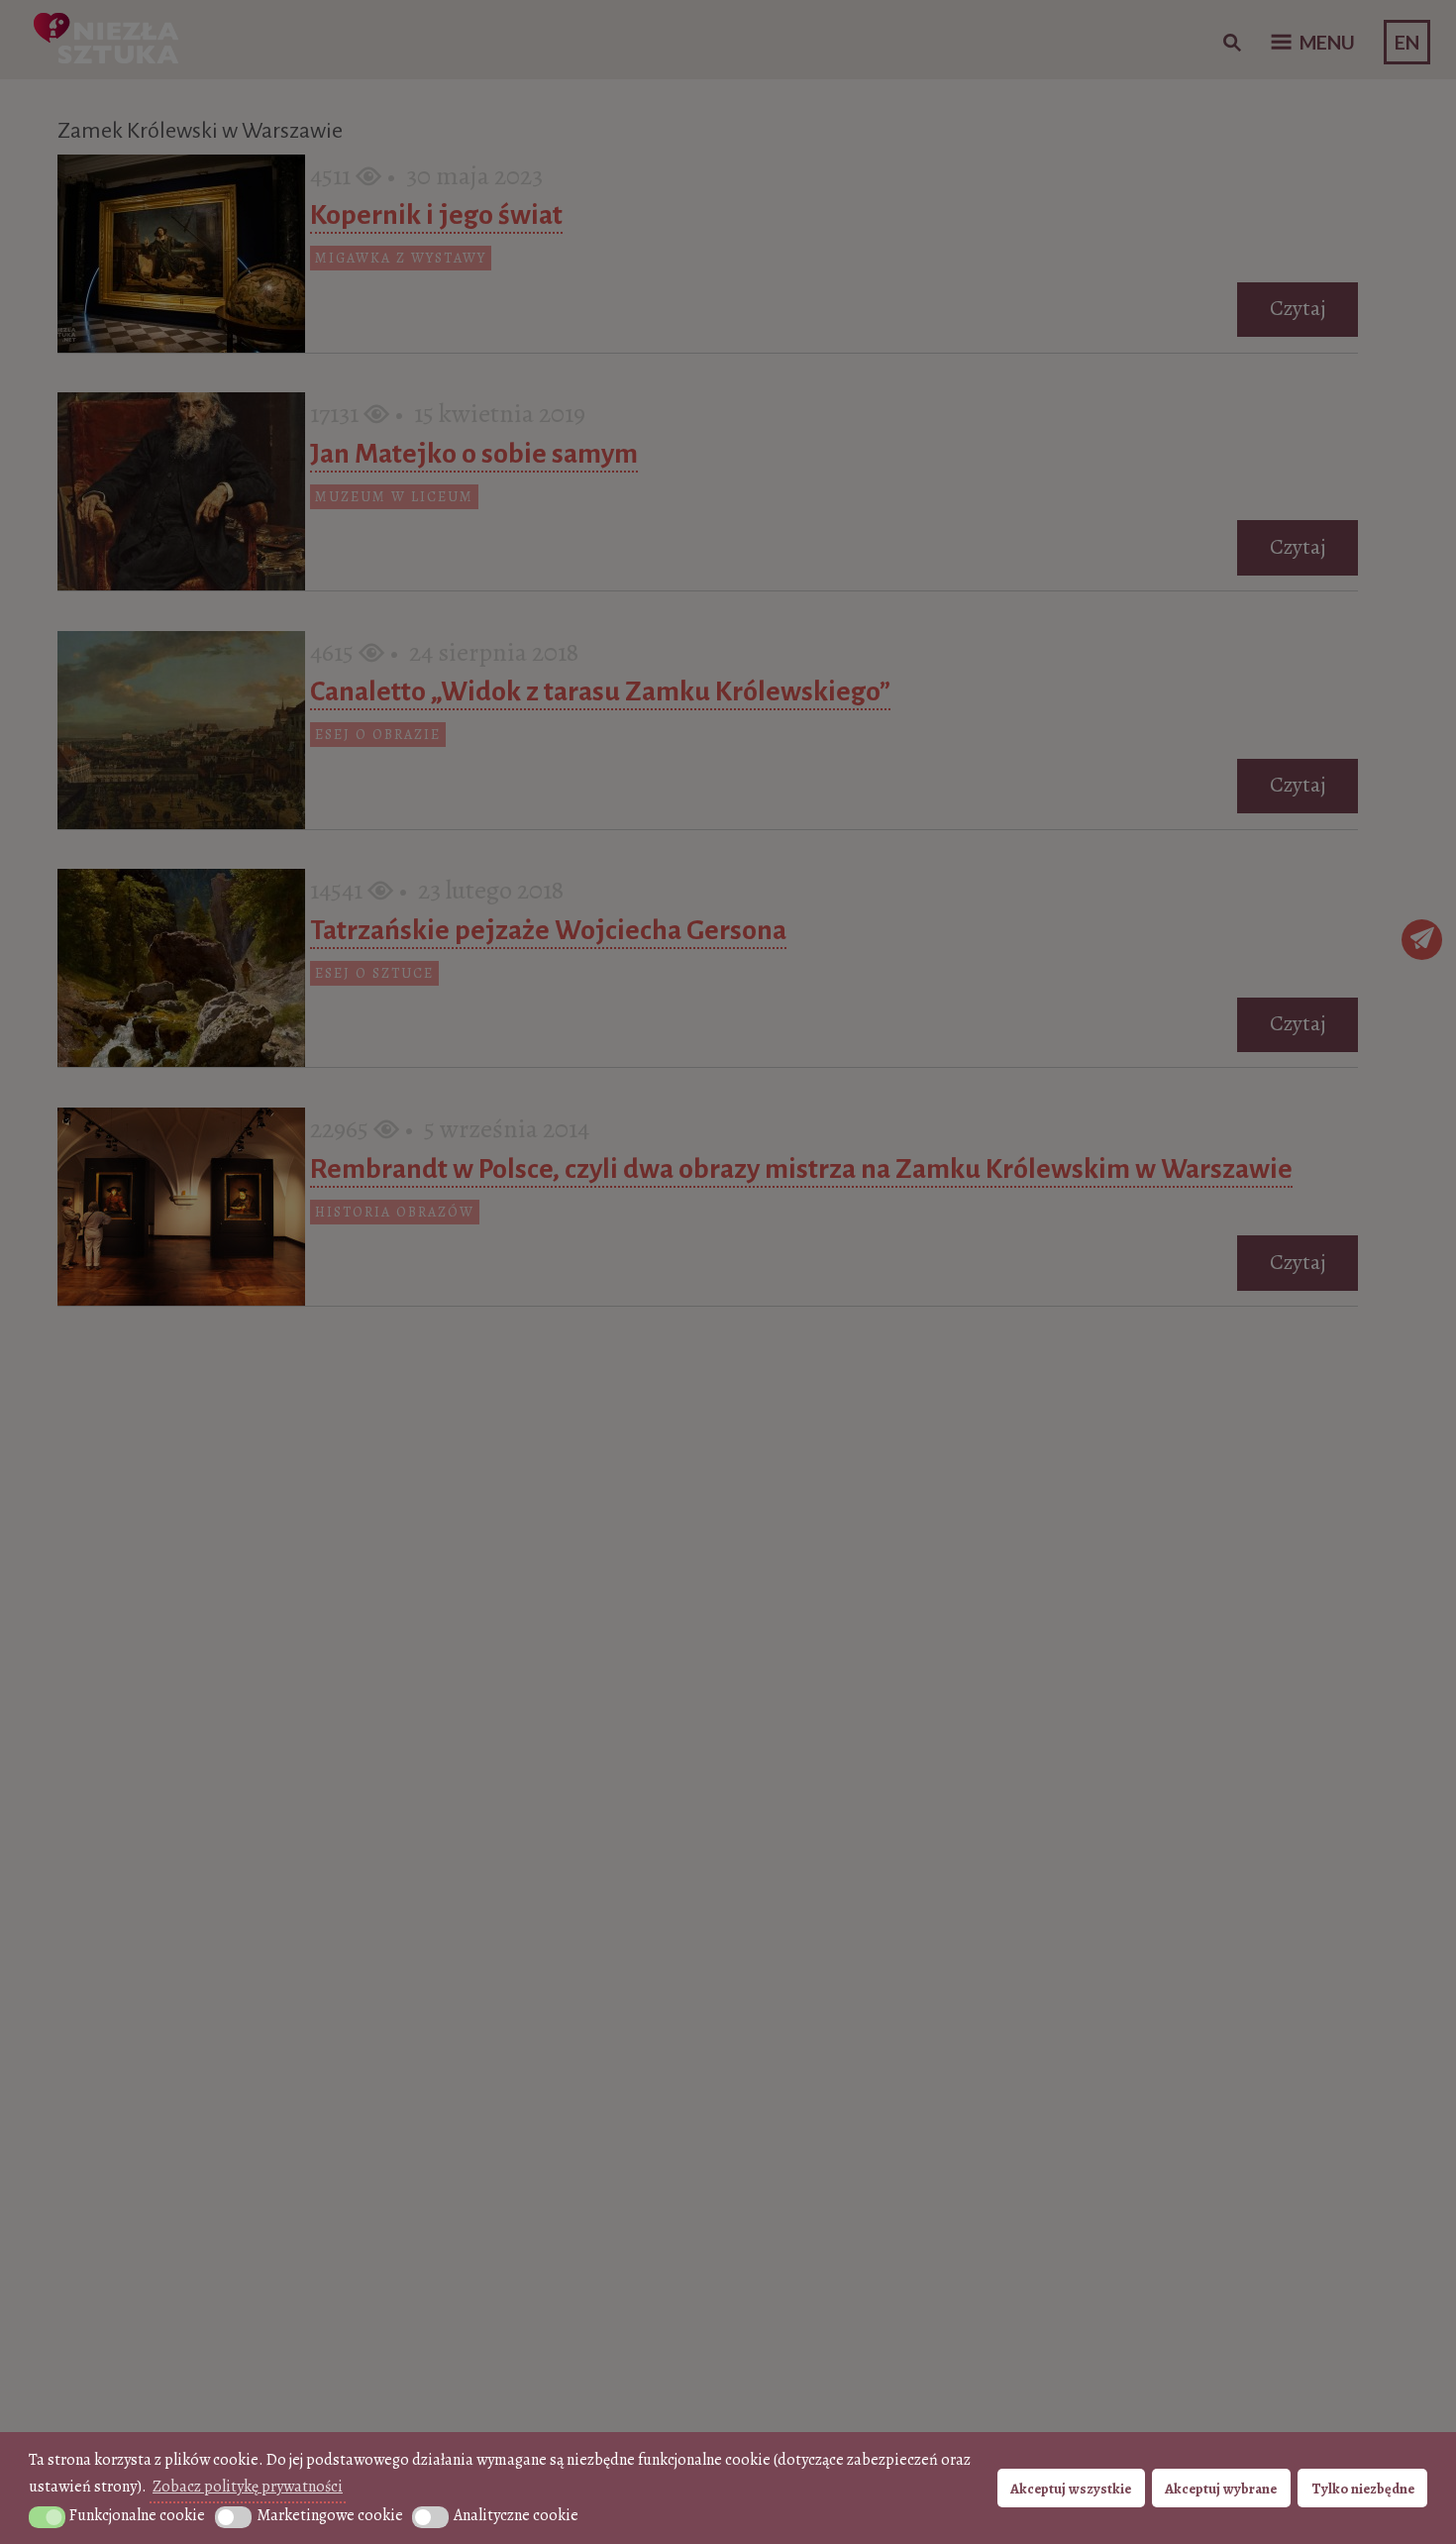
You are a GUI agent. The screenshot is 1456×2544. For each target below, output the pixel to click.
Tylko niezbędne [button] (1363, 2489)
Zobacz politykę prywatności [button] (248, 2487)
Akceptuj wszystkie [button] (1071, 2489)
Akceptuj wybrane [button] (1221, 2489)
